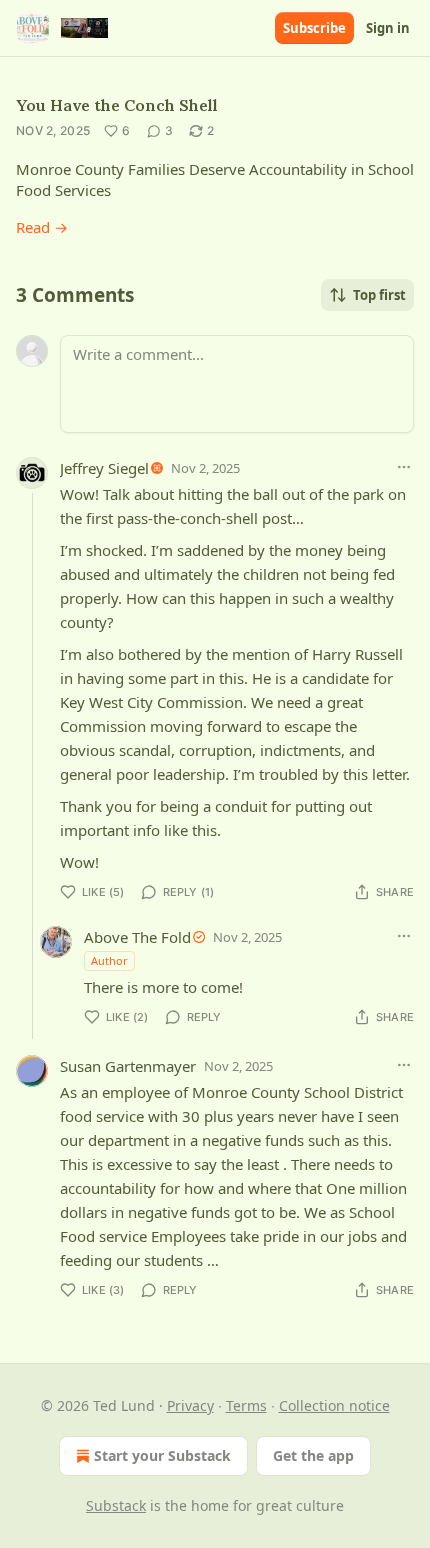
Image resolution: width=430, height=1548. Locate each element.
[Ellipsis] (404, 467)
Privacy (190, 1405)
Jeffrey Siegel (104, 468)
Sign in (388, 28)
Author (109, 960)
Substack (116, 1505)
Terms (246, 1405)
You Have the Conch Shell (117, 105)
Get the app (313, 1455)
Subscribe (314, 28)
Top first (379, 295)
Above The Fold (137, 937)
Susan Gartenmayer (128, 1066)
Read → (42, 227)
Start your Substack (162, 1455)
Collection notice (334, 1405)
